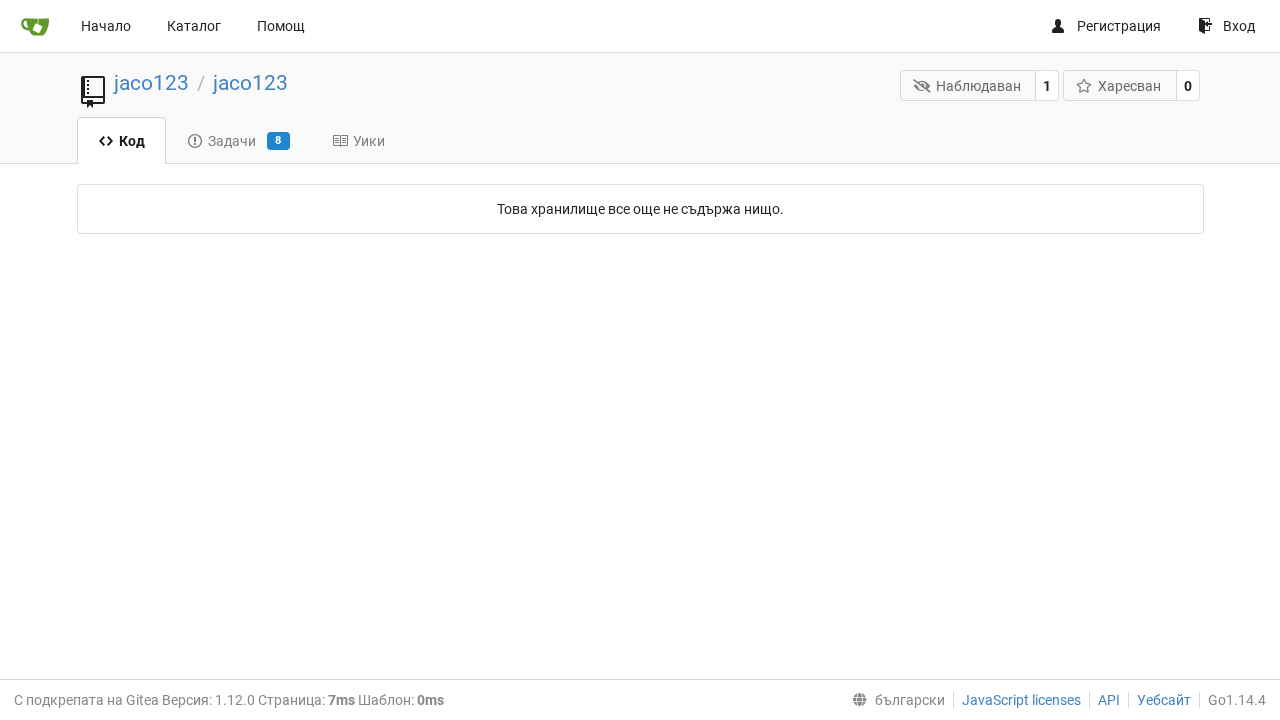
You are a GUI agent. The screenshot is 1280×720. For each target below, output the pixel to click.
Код (132, 141)
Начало (106, 26)
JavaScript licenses (1021, 700)
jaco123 (151, 83)
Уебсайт (1164, 700)
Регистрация (1119, 26)
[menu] (894, 700)
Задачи (245, 141)
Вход (1239, 26)
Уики (369, 141)
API (1109, 700)
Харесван (1129, 86)
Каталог (194, 26)
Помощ (281, 26)
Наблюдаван (978, 86)
